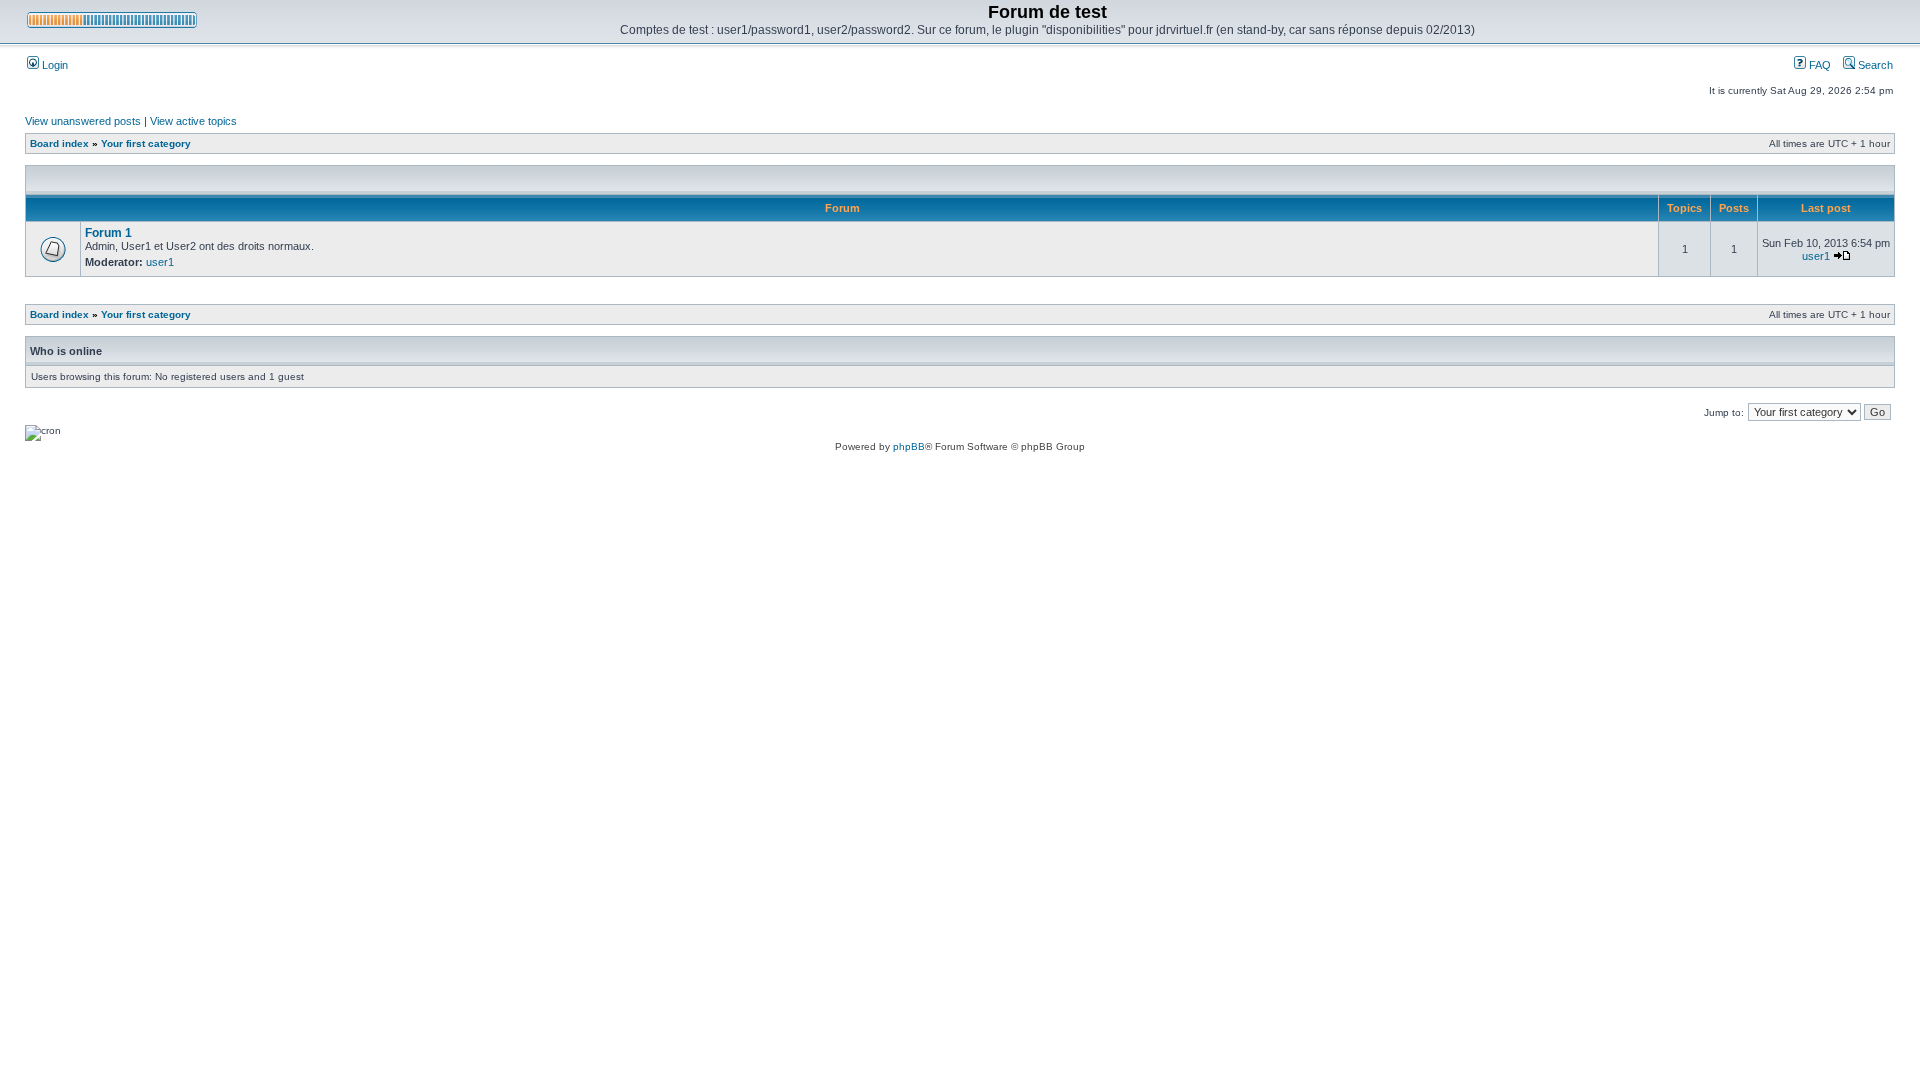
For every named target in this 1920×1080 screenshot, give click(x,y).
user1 (160, 262)
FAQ (1818, 65)
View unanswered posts (83, 121)
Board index (59, 143)
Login (53, 65)
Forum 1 (108, 233)
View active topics (193, 121)
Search (1874, 65)
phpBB (909, 446)
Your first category (146, 143)
